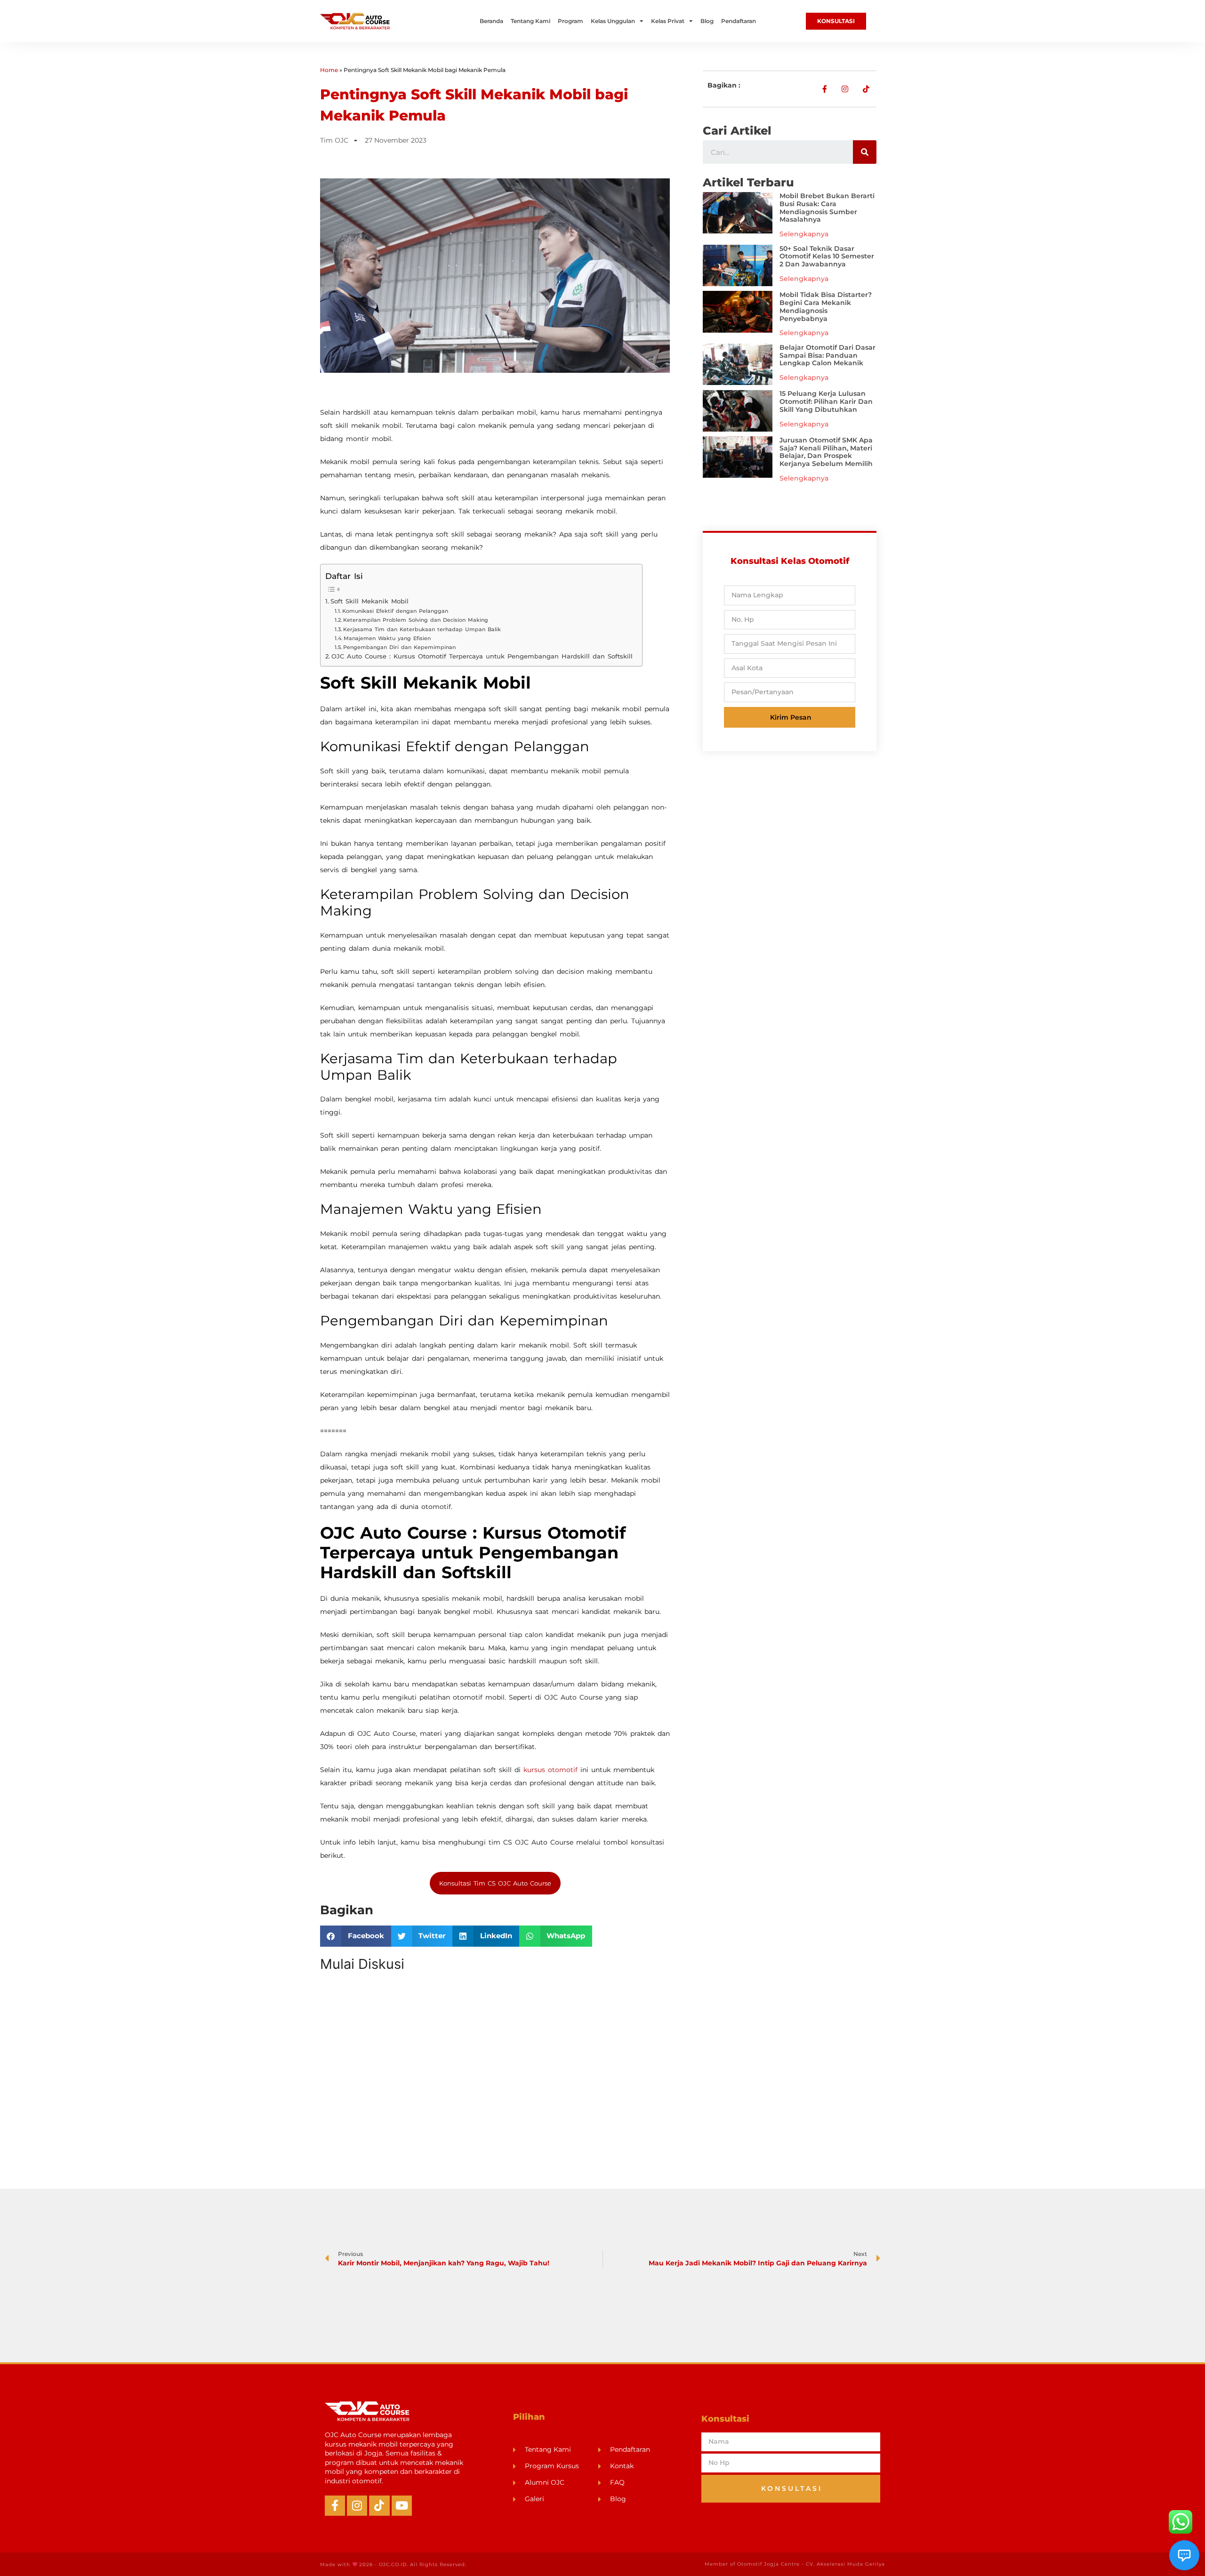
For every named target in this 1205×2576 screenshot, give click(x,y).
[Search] (865, 152)
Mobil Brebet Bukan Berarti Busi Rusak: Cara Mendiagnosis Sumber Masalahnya (827, 208)
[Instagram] (357, 2506)
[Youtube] (402, 2506)
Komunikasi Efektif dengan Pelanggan (395, 611)
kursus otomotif (550, 1770)
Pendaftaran (739, 21)
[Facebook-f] (335, 2506)
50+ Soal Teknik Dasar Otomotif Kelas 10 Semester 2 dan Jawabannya (827, 257)
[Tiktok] (379, 2506)
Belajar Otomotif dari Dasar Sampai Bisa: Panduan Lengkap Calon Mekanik (827, 355)
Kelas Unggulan (613, 21)
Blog (707, 21)
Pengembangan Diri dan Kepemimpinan (399, 647)
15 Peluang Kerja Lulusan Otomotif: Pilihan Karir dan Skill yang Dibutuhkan (826, 401)
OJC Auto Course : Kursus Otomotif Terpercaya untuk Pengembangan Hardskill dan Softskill (482, 656)
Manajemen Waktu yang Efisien (387, 638)
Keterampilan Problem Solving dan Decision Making (416, 620)
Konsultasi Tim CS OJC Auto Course (495, 1883)
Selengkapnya (804, 234)
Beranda (491, 21)
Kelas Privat (668, 21)
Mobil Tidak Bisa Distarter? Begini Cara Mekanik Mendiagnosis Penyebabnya (826, 306)
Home (329, 70)
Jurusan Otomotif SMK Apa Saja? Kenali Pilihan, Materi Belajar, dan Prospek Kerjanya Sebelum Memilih (826, 452)
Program (570, 21)
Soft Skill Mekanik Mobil (370, 601)
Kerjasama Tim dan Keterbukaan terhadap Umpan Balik (422, 629)
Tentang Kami (530, 21)
